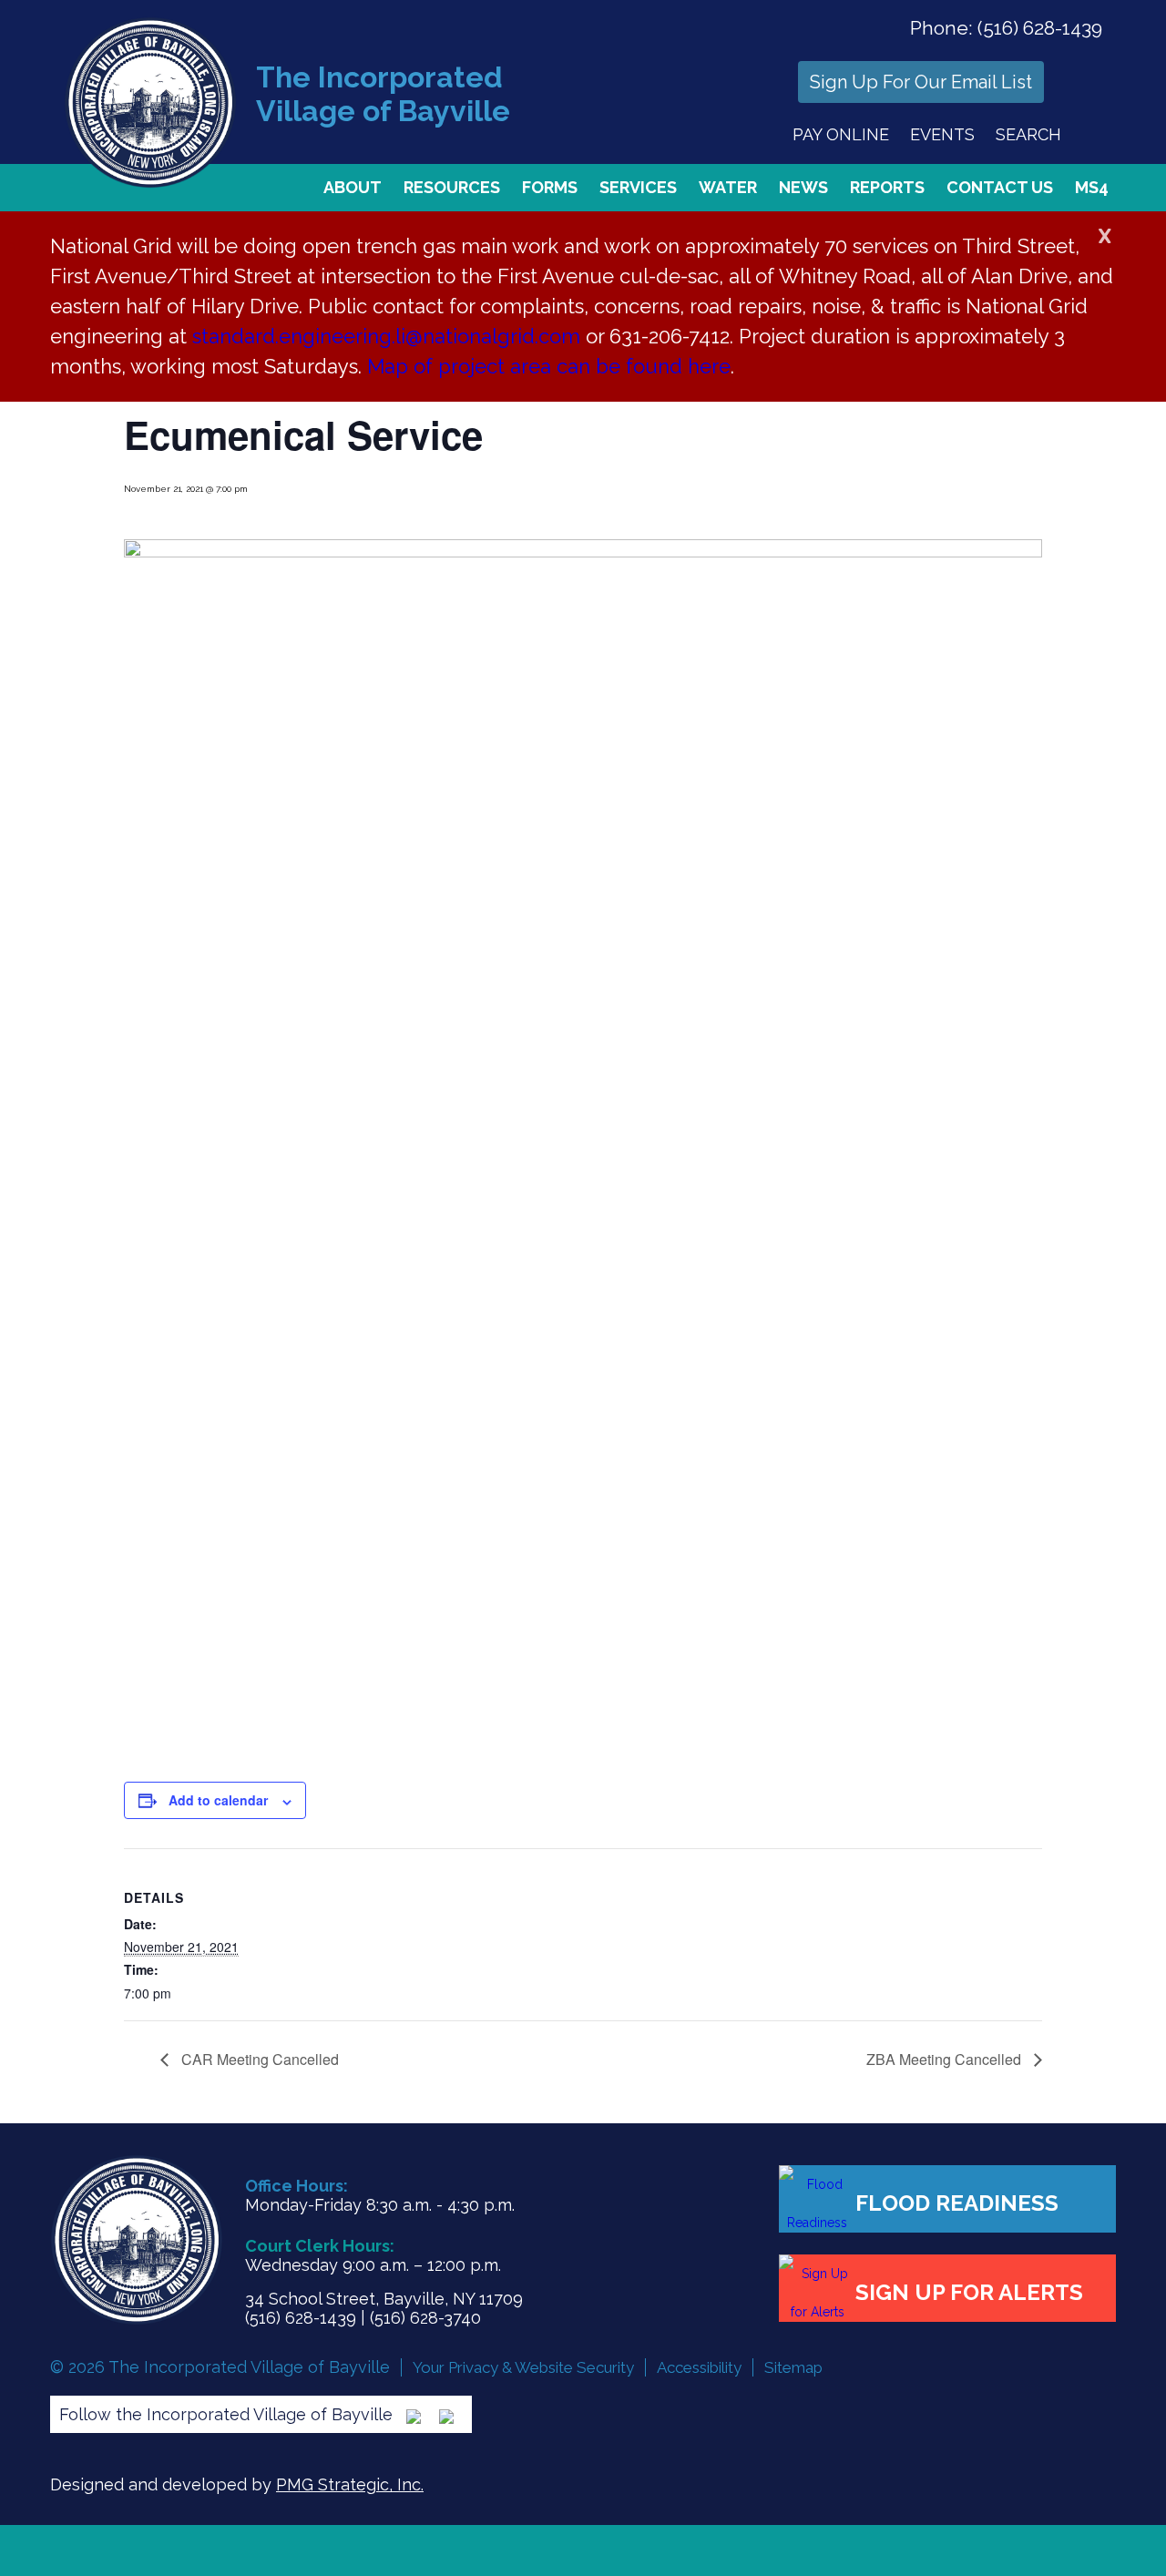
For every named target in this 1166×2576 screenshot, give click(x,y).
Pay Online (841, 134)
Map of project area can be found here (549, 366)
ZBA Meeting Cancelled (946, 2059)
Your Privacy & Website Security (523, 2367)
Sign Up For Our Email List (921, 82)
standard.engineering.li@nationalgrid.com (386, 336)
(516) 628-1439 (1040, 28)
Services (638, 187)
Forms (550, 187)
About (353, 187)
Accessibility (699, 2367)
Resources (452, 187)
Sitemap (793, 2367)
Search (1028, 134)
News (803, 187)
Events (942, 134)
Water (728, 187)
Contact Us (1000, 187)
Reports (887, 187)
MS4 (1092, 187)
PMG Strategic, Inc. (350, 2484)
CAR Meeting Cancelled (258, 2059)
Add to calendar (218, 1800)
